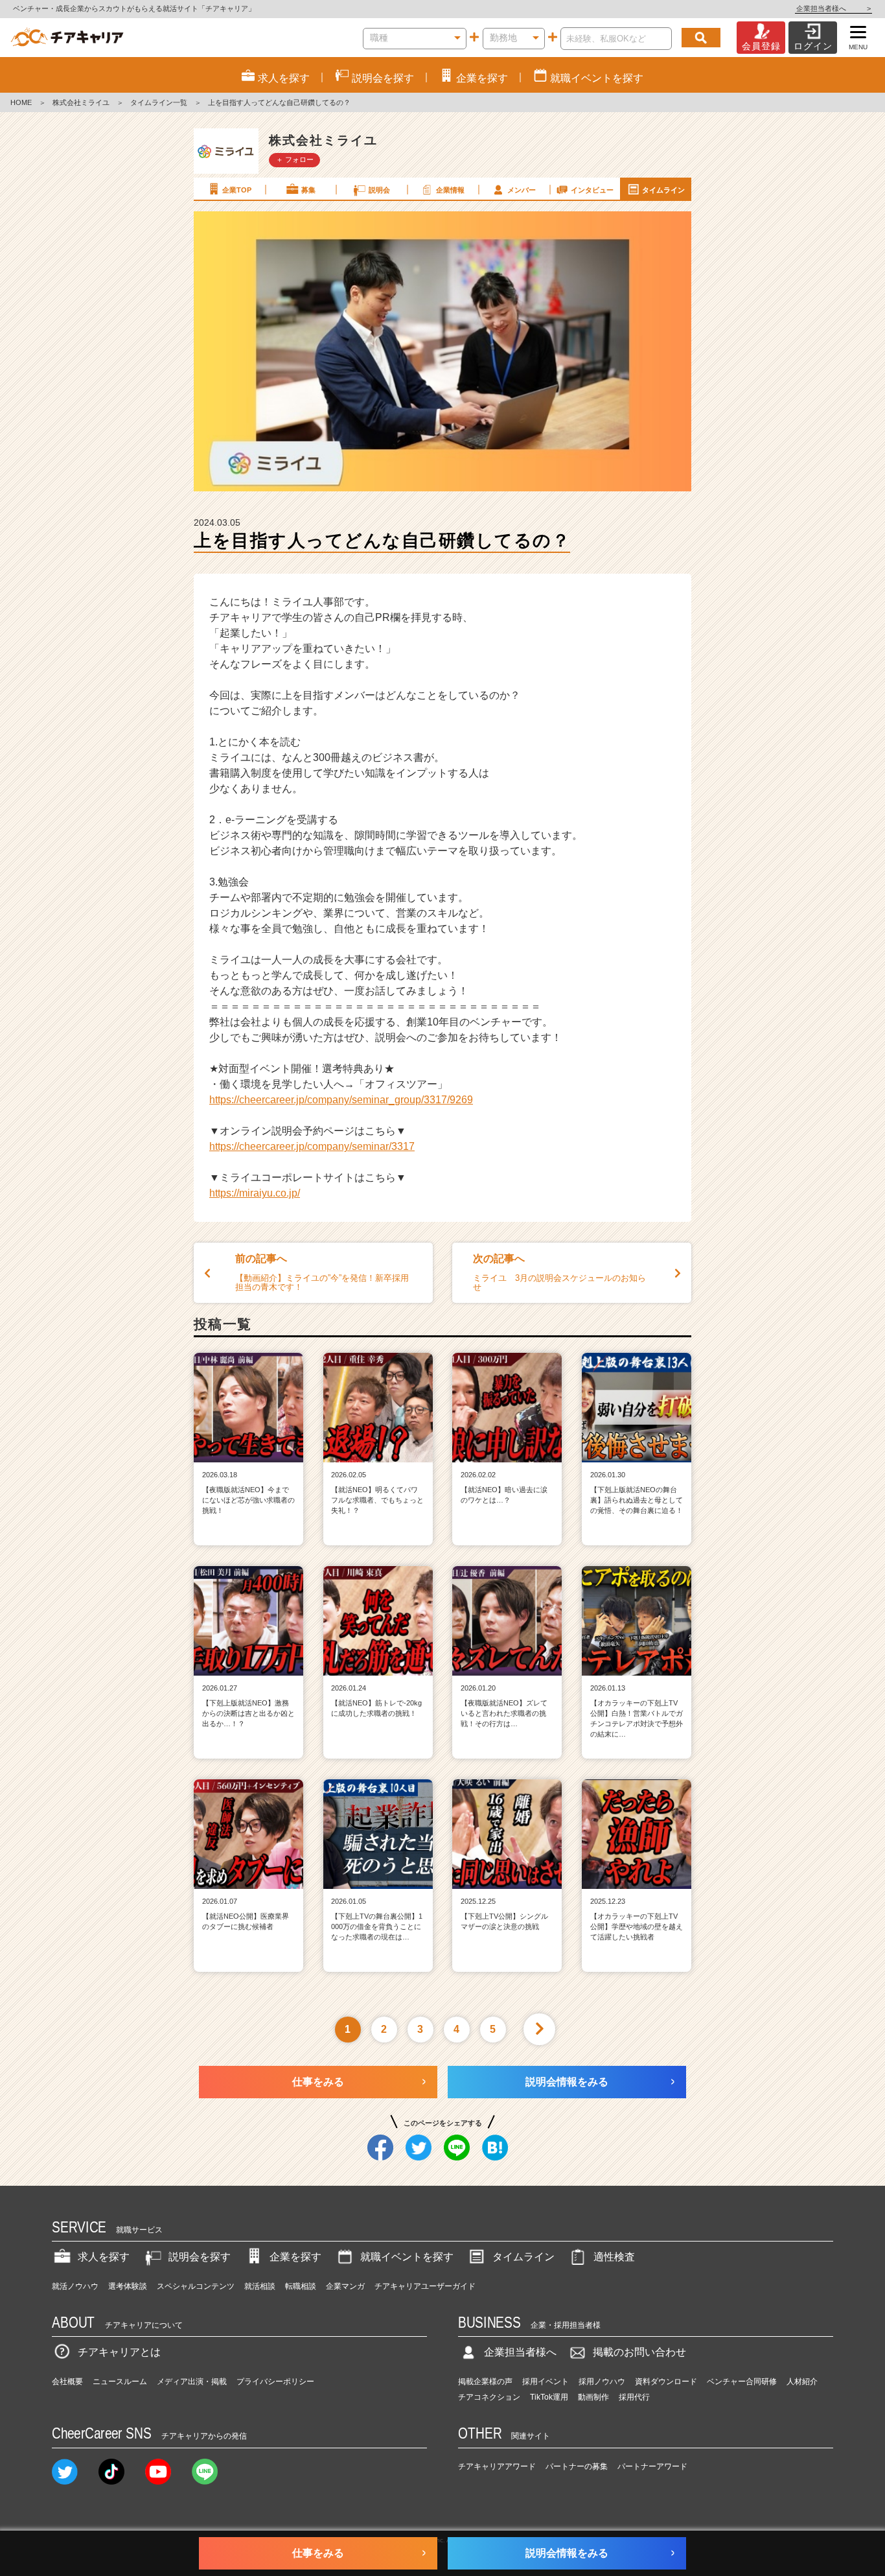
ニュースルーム (120, 2382)
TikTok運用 (549, 2397)
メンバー (522, 190)
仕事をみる (318, 2082)
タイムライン (663, 190)
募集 (308, 190)
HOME (21, 102)
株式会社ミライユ (81, 102)
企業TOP (237, 190)
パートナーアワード (652, 2466)
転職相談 (301, 2286)
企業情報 (450, 190)
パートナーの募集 (577, 2466)
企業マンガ (345, 2286)
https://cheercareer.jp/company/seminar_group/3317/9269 (341, 1100)
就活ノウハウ (75, 2286)
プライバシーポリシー (275, 2382)
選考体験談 (128, 2286)
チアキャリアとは (119, 2352)
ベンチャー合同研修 (742, 2382)
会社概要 (67, 2382)
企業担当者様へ (833, 8)
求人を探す (104, 2257)
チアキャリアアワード (497, 2466)
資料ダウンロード (666, 2382)
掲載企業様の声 (485, 2382)
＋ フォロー (295, 159)
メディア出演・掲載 (192, 2382)
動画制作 (593, 2397)
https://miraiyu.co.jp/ (255, 1193)
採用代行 (634, 2397)
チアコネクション (489, 2397)
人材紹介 (802, 2382)
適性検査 (614, 2257)
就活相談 (260, 2286)
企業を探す (295, 2257)
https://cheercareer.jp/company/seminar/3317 (312, 1146)
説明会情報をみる (567, 2082)
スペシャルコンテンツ (196, 2286)
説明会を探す (200, 2257)
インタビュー (592, 190)
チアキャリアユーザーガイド (425, 2286)
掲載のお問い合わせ (639, 2352)
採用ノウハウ (602, 2382)
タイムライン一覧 (159, 102)
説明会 (379, 190)
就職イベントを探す (407, 2257)
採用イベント (546, 2382)
